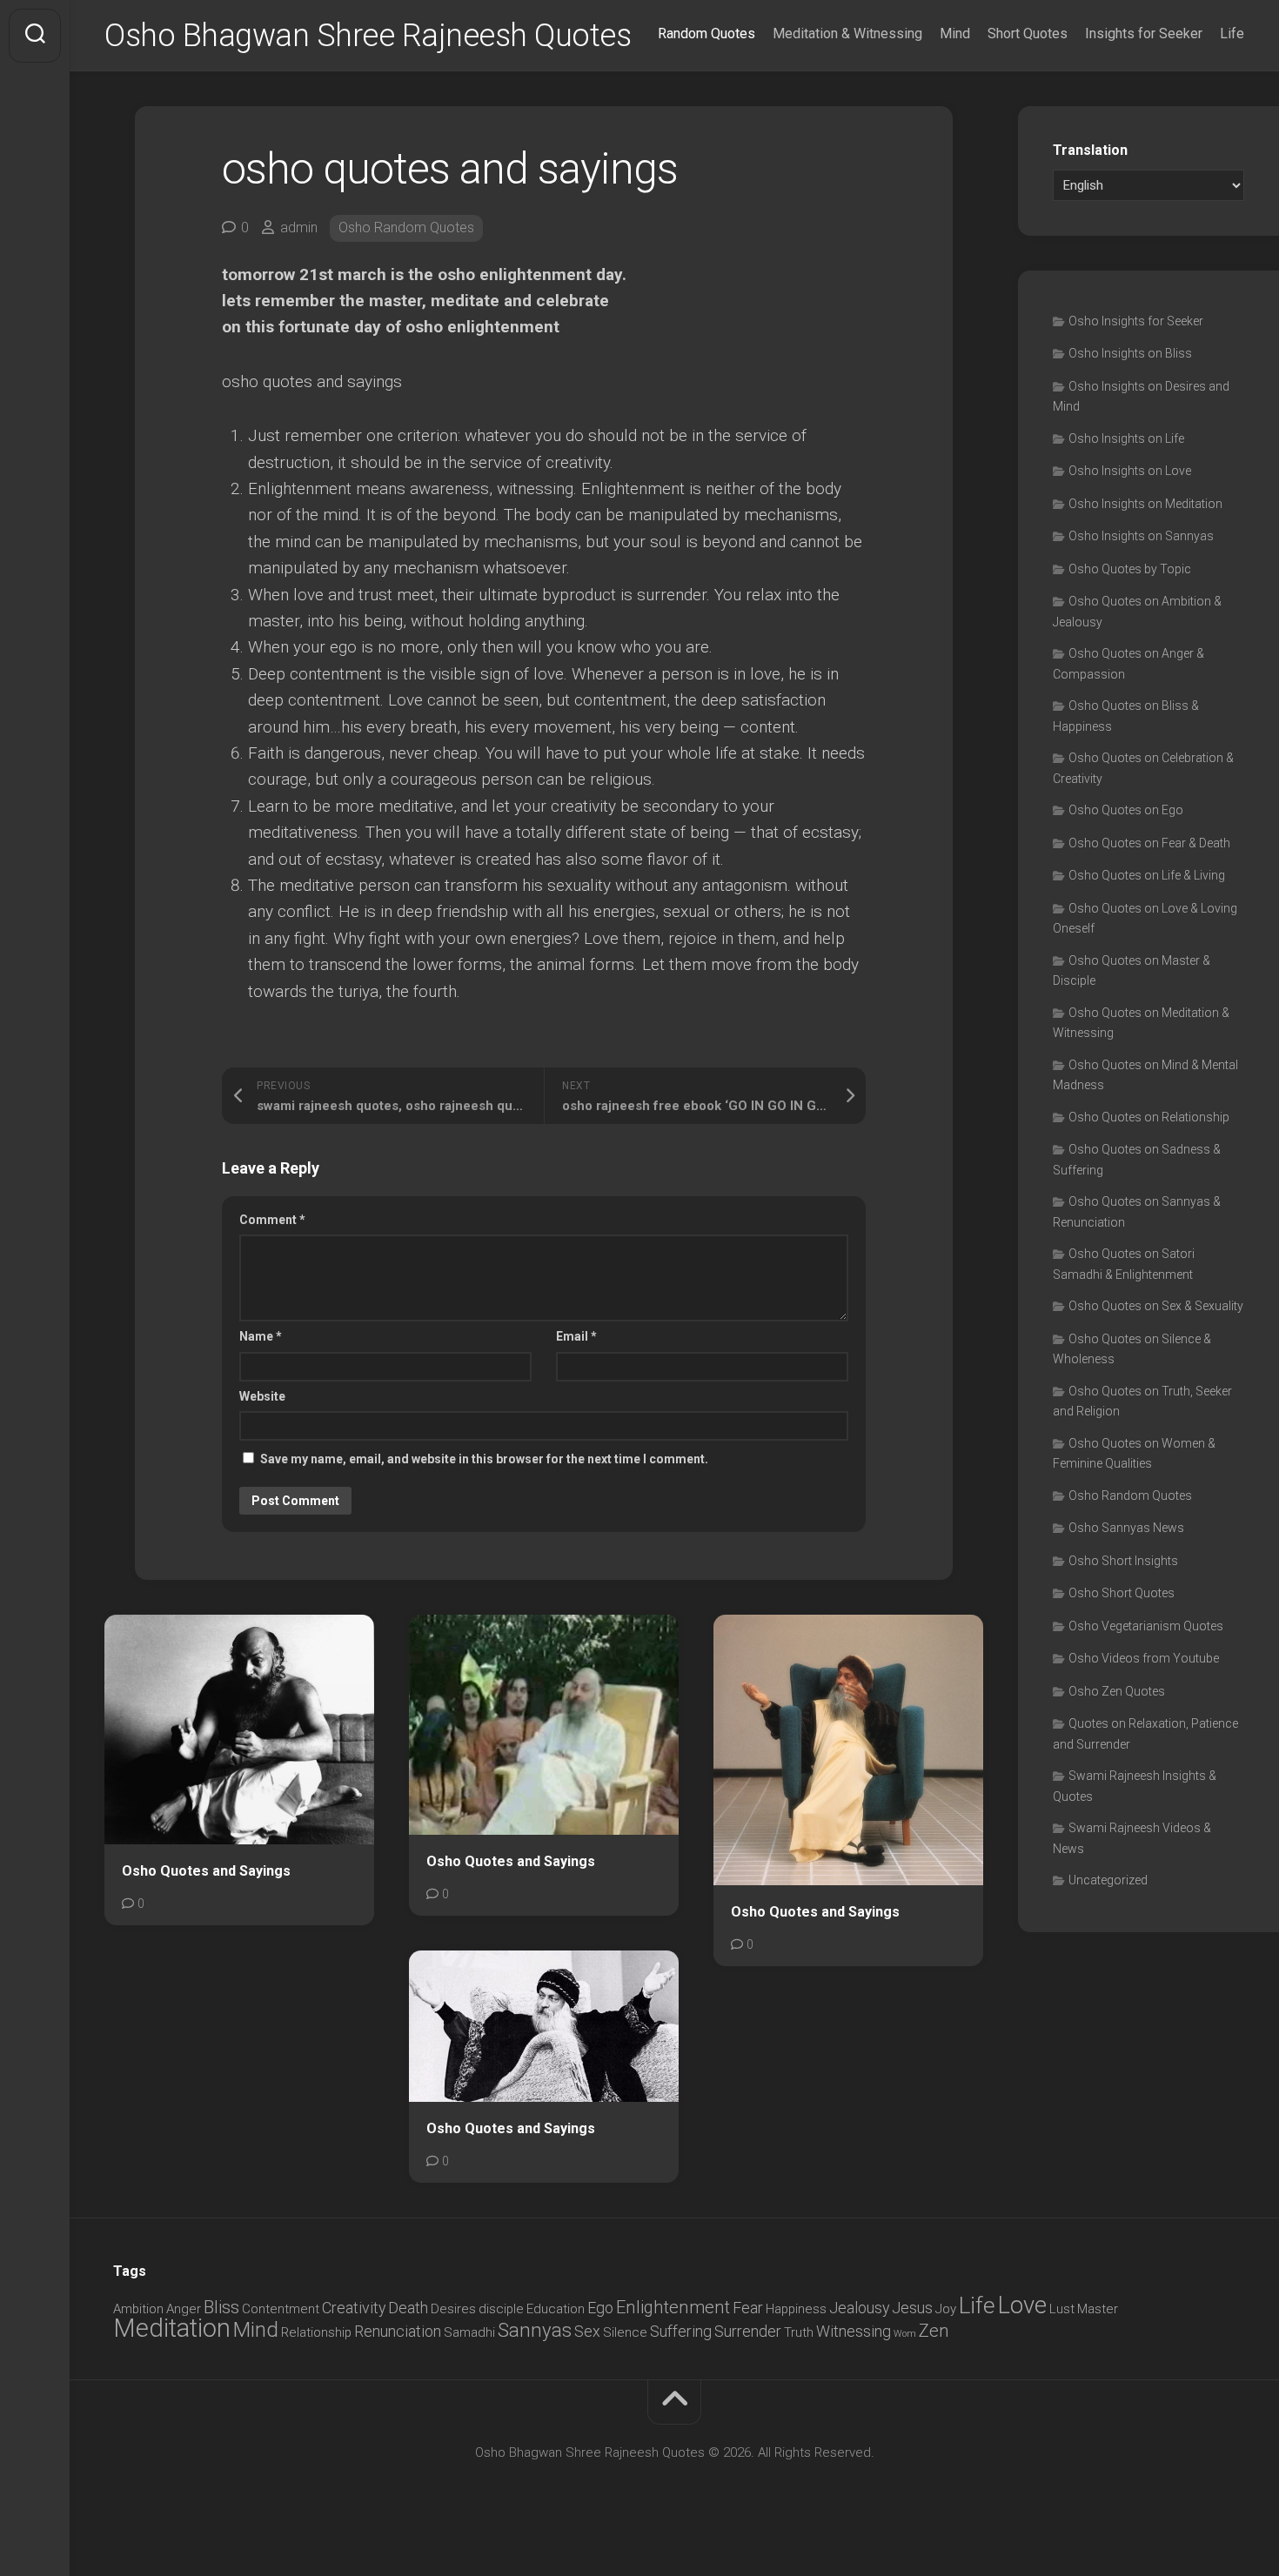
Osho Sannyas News (1126, 1528)
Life (1232, 33)
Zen (934, 2331)
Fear (748, 2308)
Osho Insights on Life (1126, 438)
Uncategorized (1108, 1880)
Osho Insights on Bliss (1130, 353)
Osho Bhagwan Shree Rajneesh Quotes (368, 36)
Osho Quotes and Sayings (206, 1871)
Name (261, 1336)
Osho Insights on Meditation (1145, 504)
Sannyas (535, 2330)
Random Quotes (706, 33)
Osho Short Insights (1123, 1561)
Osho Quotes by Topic (1130, 569)
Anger (184, 2309)
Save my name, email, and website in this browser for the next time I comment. (484, 1459)
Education (556, 2309)
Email (576, 1336)
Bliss (221, 2307)
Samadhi (469, 2332)
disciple (501, 2309)
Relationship (316, 2332)
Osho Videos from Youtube (1144, 1658)
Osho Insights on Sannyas (1141, 536)
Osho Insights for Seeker (1136, 321)
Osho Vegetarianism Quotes (1146, 1626)
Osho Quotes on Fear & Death (1149, 843)
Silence (625, 2332)
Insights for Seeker (1144, 33)
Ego (600, 2308)
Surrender (748, 2331)
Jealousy (859, 2308)
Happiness (796, 2309)
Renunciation (398, 2331)
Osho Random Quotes (406, 227)
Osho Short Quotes (1122, 1593)
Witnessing (854, 2331)
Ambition (138, 2309)
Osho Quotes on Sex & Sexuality (1156, 1306)
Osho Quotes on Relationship (1149, 1117)
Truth (799, 2332)
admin (299, 227)
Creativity (354, 2308)
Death (408, 2308)
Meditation (172, 2328)
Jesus (912, 2308)
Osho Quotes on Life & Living (1147, 875)
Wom (905, 2334)
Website (262, 1396)
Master (1098, 2309)
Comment (272, 1220)
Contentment (281, 2309)
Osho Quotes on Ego (1126, 810)
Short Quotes (1028, 33)
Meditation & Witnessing (847, 33)
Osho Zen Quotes (1117, 1691)
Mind (955, 33)
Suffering (681, 2331)
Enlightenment (673, 2307)
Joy (946, 2309)
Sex (587, 2331)
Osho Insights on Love (1130, 471)
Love (1022, 2305)
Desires (453, 2309)
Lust (1062, 2309)
